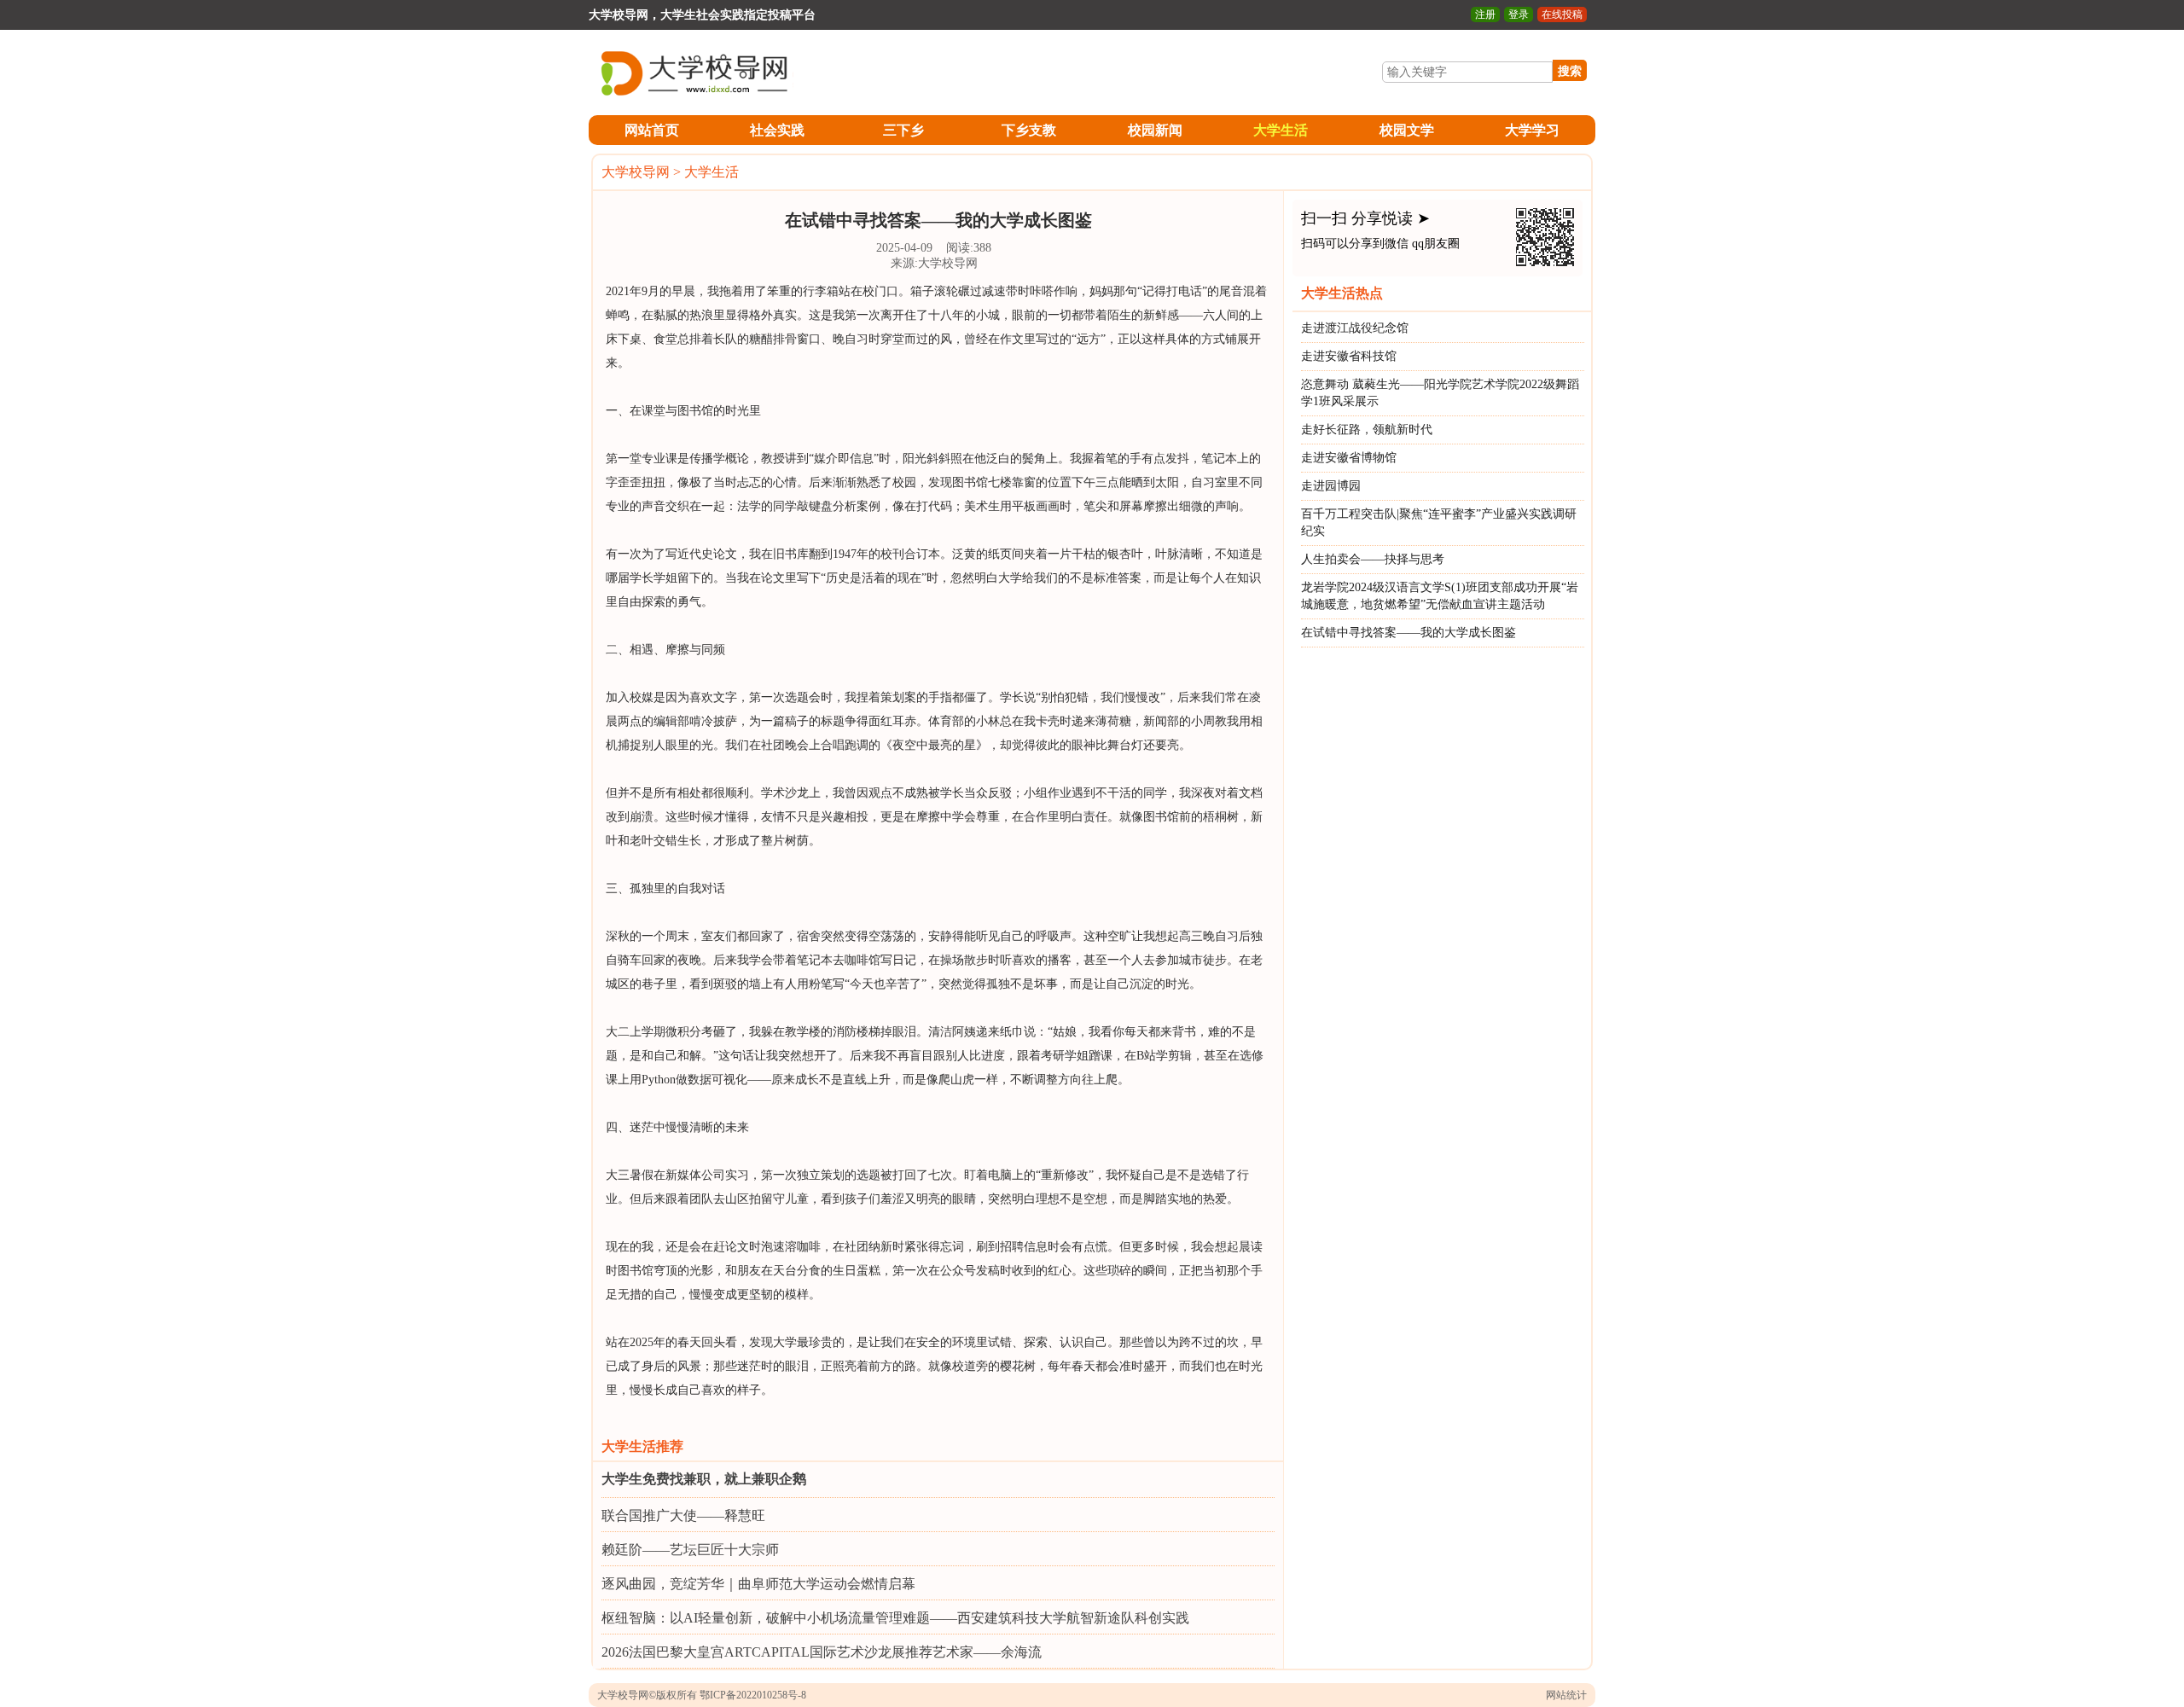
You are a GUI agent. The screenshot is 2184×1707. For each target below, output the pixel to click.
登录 (1519, 15)
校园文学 (1407, 130)
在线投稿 (1562, 15)
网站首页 (652, 130)
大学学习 (1532, 130)
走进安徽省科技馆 (1349, 356)
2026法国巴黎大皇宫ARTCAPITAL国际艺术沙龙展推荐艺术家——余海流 (822, 1652)
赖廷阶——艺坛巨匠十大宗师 (690, 1550)
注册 (1485, 15)
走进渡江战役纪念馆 (1355, 328)
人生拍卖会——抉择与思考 (1373, 559)
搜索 (1570, 71)
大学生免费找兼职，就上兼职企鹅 (704, 1479)
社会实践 (777, 130)
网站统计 (1566, 1695)
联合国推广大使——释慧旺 (683, 1515)
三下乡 (903, 130)
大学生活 (1281, 130)
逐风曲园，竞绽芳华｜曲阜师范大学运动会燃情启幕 (758, 1584)
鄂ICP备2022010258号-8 (753, 1695)
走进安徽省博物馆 (1349, 458)
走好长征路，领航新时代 (1367, 430)
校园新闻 (1155, 130)
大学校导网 (636, 172)
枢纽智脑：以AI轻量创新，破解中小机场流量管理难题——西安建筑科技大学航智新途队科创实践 (895, 1618)
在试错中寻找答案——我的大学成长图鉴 (1409, 633)
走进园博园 (1331, 486)
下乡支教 (1029, 130)
